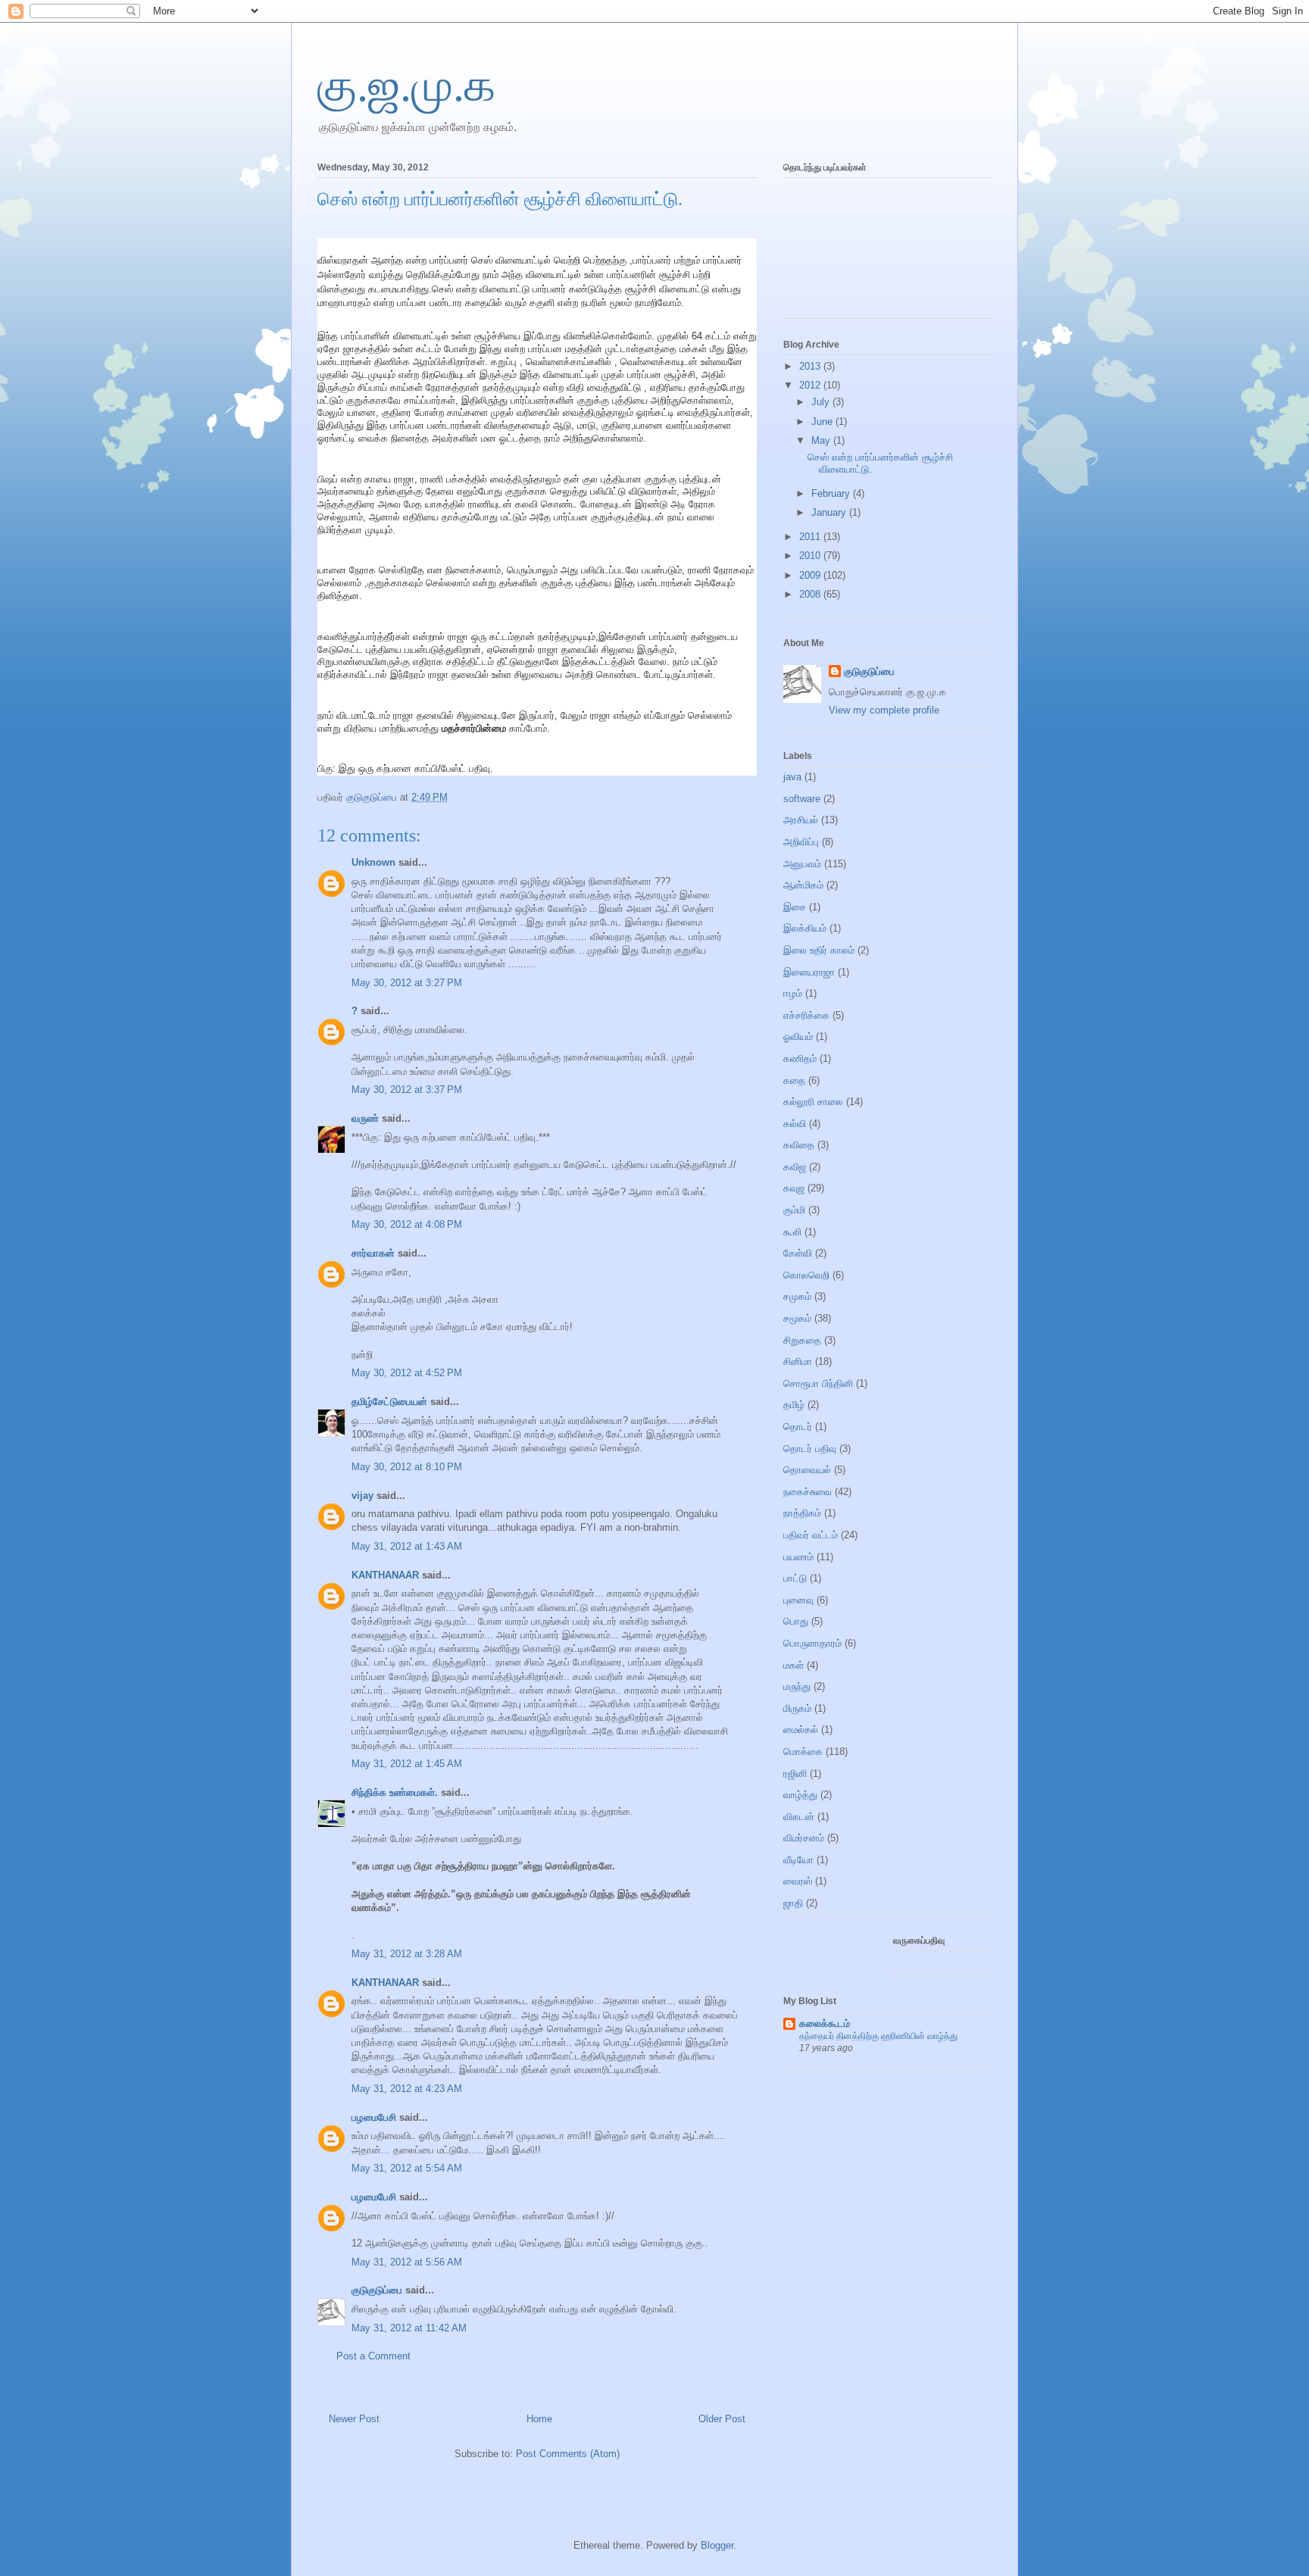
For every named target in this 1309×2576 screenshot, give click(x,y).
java (792, 777)
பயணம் (798, 1557)
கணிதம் (800, 1059)
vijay (362, 1496)
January (830, 512)
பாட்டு (795, 1578)
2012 (811, 385)
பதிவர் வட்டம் (811, 1535)
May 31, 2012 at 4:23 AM (407, 2089)
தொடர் (798, 1427)
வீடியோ (798, 1860)
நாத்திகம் (802, 1513)
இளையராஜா (809, 972)
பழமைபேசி (374, 2117)
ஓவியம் (798, 1037)
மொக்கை (803, 1752)
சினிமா (798, 1361)
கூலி (792, 1232)
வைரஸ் (798, 1881)
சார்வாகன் (373, 1253)
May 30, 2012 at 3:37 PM (407, 1090)
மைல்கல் (801, 1730)
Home (539, 2419)
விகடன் (799, 1817)
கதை (794, 1080)
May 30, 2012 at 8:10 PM (407, 1467)
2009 (811, 575)
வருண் (365, 1118)
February (832, 493)
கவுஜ (794, 1188)
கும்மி (794, 1210)
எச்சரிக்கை (806, 1015)
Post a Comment (373, 2356)
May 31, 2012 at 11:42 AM (409, 2328)
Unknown (373, 862)
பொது (796, 1621)
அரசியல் (801, 820)
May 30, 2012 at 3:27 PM (407, 983)
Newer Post (354, 2419)
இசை (795, 907)
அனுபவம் (802, 864)
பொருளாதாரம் (812, 1643)
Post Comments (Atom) (568, 2454)
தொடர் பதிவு (810, 1449)
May (822, 440)
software (802, 799)
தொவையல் (807, 1470)
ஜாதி (793, 1903)
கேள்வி (798, 1253)
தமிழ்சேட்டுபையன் (389, 1402)
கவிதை (799, 1145)
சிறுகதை (802, 1340)
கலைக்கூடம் (825, 2023)
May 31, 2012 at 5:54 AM (407, 2168)
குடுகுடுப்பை (373, 797)
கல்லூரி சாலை (813, 1102)
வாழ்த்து (800, 1795)
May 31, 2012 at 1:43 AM (407, 1546)
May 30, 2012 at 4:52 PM (407, 1373)
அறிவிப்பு (801, 842)
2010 (811, 556)
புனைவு (798, 1600)
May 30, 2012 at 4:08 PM (407, 1224)
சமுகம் (797, 1296)
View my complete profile (884, 710)
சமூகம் (797, 1318)
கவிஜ (795, 1167)
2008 (811, 594)
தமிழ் (794, 1405)
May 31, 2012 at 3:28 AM (407, 1954)
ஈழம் (793, 993)
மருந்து (797, 1686)
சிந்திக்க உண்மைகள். (395, 1792)
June (823, 422)
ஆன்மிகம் (803, 885)
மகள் (794, 1665)
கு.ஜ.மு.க (406, 86)
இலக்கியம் (805, 928)
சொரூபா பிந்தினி (818, 1383)
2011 (811, 537)
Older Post (722, 2419)
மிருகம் (797, 1708)
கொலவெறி (806, 1275)
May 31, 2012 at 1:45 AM (407, 1764)
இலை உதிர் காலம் (819, 950)
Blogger (717, 2545)
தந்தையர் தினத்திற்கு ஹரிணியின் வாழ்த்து (878, 2036)
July (822, 402)
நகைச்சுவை (808, 1492)
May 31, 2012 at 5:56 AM (407, 2262)
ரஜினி (795, 1774)
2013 (811, 366)
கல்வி (795, 1124)
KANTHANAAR (385, 1575)
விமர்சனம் (804, 1838)
